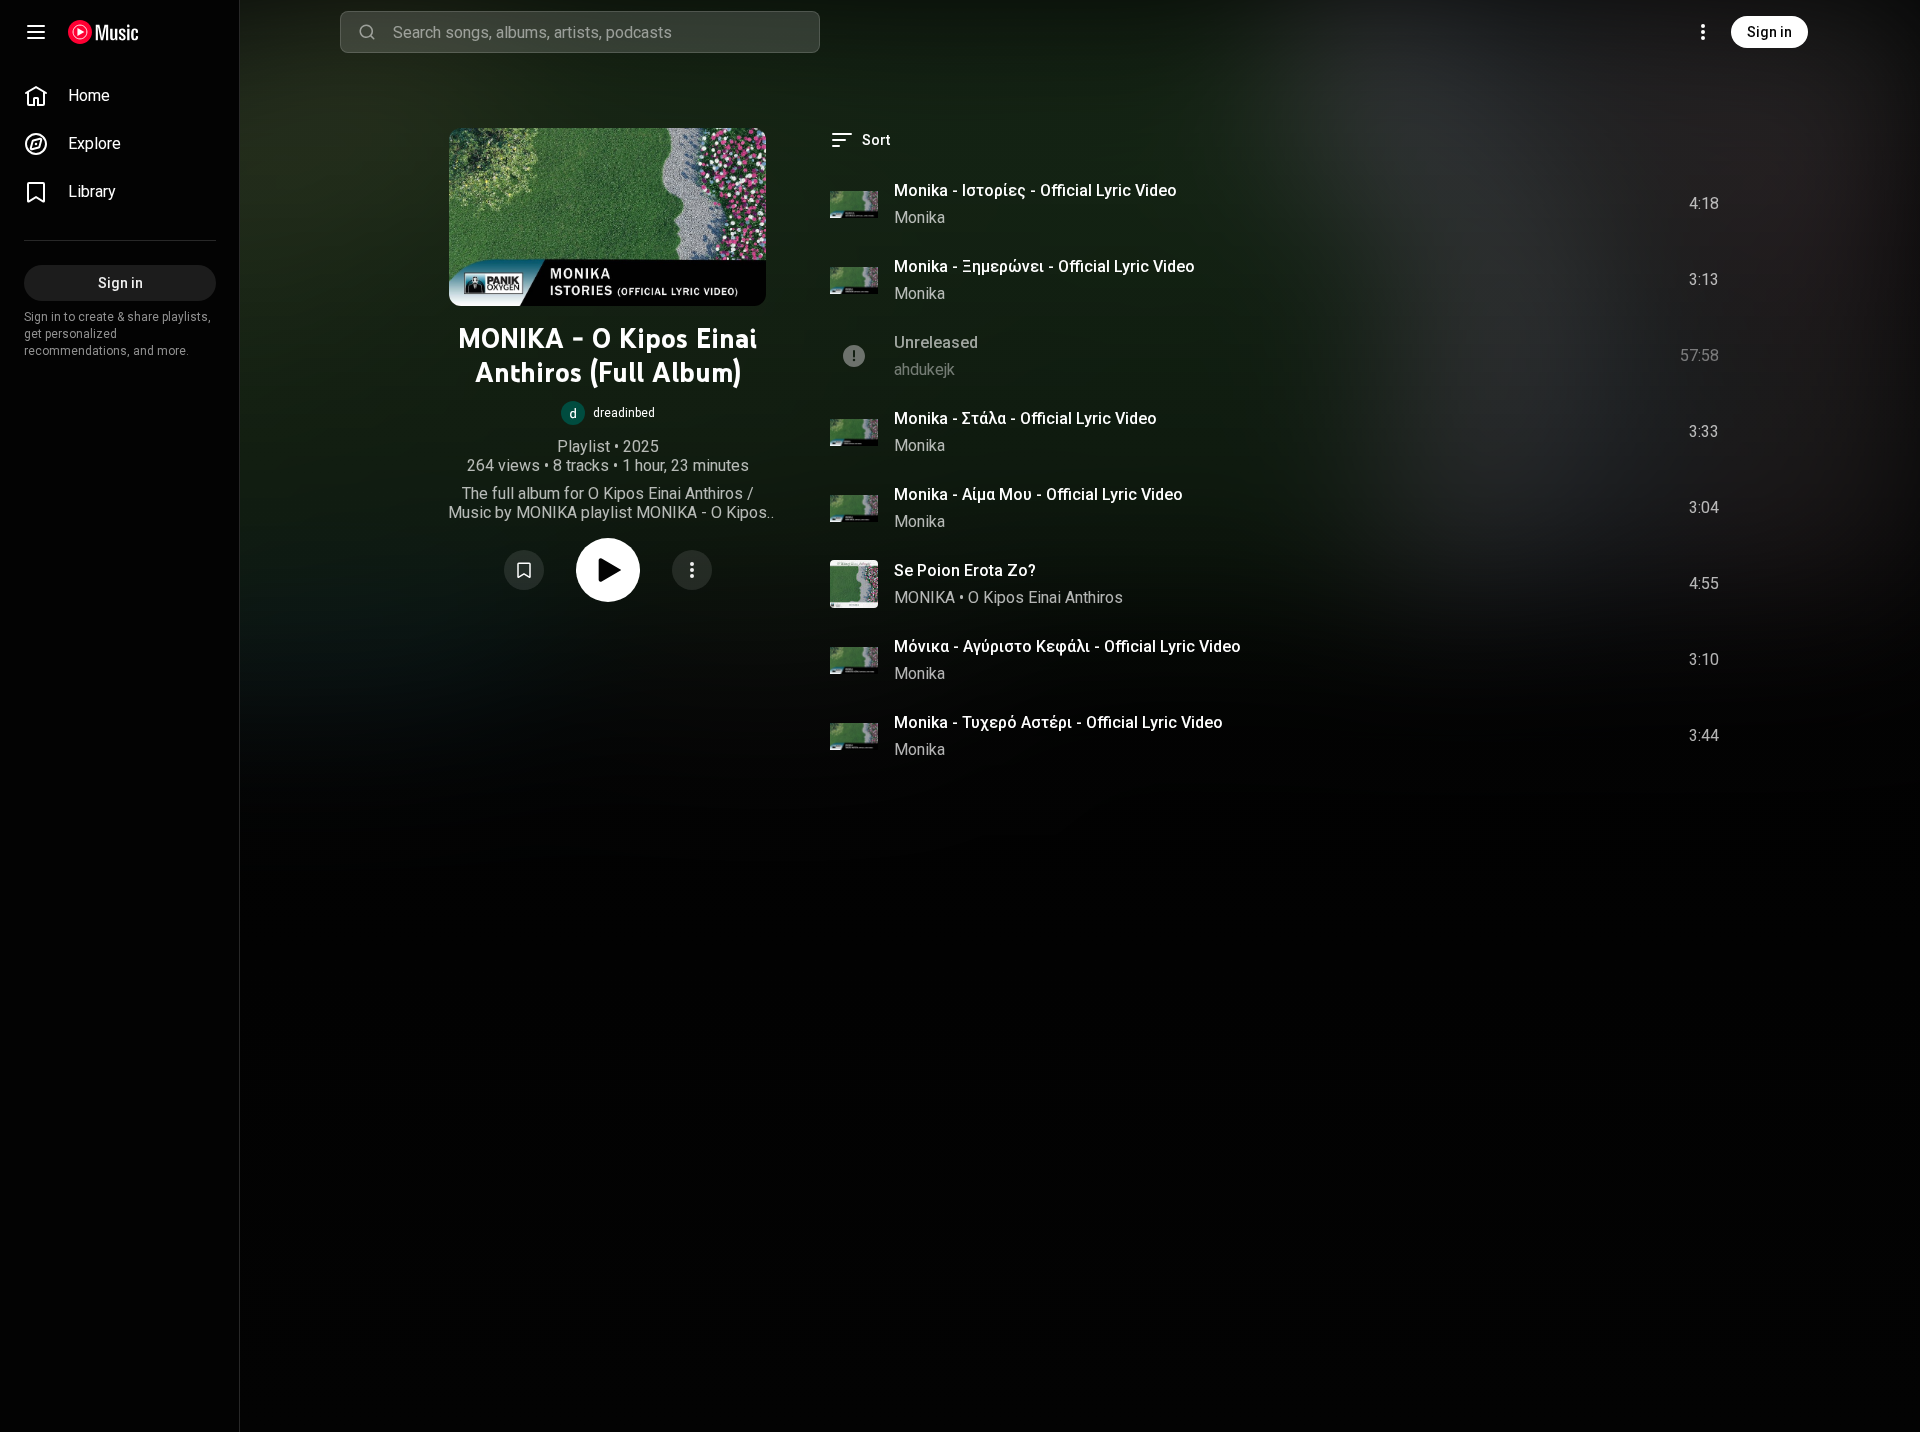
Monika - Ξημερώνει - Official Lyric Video (1044, 266)
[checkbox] (1705, 204)
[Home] (103, 32)
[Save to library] (524, 570)
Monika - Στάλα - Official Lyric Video (1025, 418)
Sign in (1769, 32)
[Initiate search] (367, 32)
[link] (120, 96)
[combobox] (606, 32)
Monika (919, 217)
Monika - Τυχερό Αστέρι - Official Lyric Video (1058, 722)
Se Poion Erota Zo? (965, 570)
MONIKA (924, 597)
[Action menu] (692, 570)
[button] (608, 413)
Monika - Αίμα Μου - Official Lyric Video (1038, 494)
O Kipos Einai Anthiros (1045, 597)
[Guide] (36, 32)
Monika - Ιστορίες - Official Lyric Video (1035, 190)
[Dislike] (1591, 204)
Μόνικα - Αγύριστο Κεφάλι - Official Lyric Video (1067, 646)
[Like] (1553, 204)
